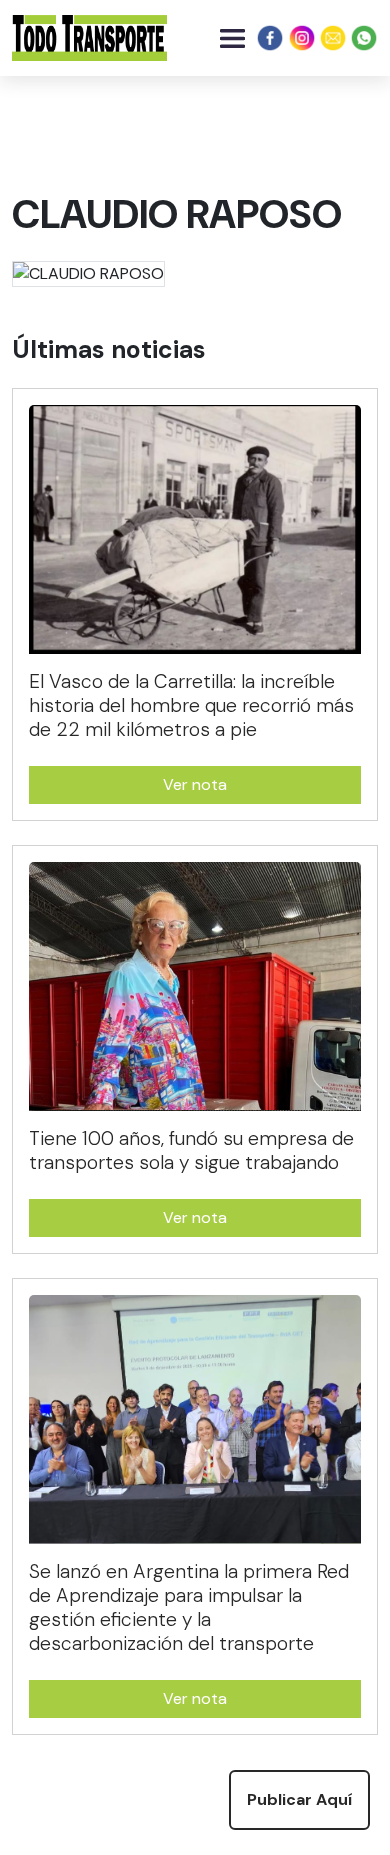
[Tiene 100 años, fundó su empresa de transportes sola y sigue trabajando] (211, 994)
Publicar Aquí (299, 1799)
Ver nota (195, 784)
